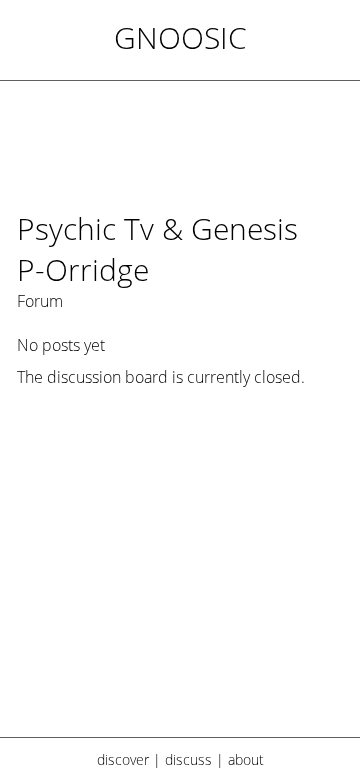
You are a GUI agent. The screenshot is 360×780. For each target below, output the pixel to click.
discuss (188, 759)
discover (123, 759)
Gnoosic (180, 37)
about (246, 759)
